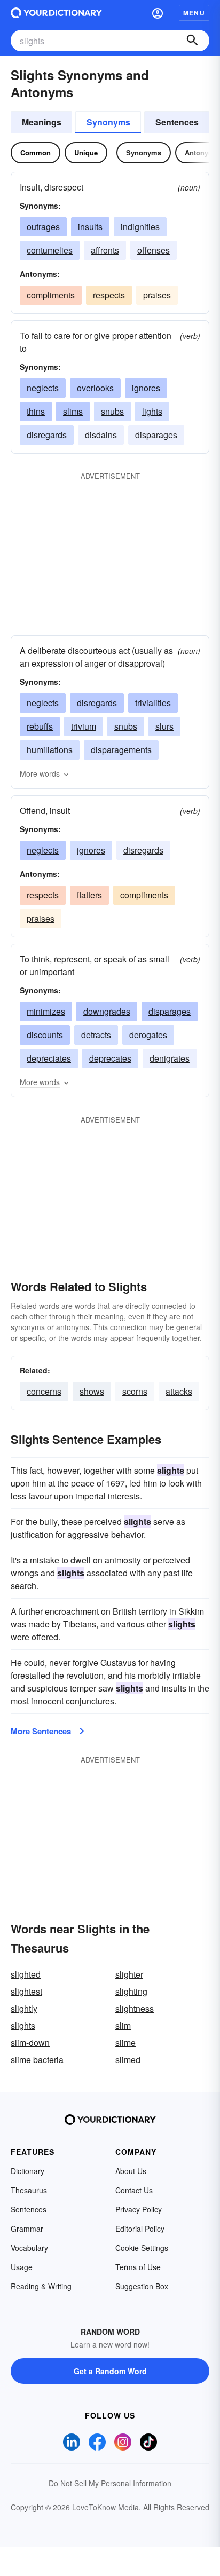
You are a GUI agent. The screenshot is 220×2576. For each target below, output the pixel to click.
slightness (135, 2008)
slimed (128, 2060)
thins (36, 411)
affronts (105, 250)
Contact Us (134, 2190)
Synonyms (108, 122)
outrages (43, 227)
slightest (26, 1991)
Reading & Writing (41, 2286)
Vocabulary (29, 2248)
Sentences (177, 122)
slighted (26, 1974)
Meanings (42, 122)
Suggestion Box (142, 2286)
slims (73, 411)
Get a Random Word (110, 2371)
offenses (154, 250)
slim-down (30, 2042)
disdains (101, 435)
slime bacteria (37, 2060)
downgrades (107, 1011)
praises (157, 295)
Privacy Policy (139, 2209)
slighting (131, 1991)
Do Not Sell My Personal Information (110, 2483)
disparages (156, 435)
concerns (44, 1391)
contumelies (50, 250)
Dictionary (27, 2171)
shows (92, 1391)
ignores (146, 388)
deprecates (110, 1058)
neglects (43, 388)
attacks (179, 1391)
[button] (158, 13)
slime (125, 2042)
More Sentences (41, 1731)
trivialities (153, 703)
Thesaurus (29, 2190)
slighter (129, 1974)
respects (109, 295)
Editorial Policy (140, 2229)
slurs (164, 726)
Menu (194, 13)
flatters (89, 895)
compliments (51, 295)
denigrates (170, 1058)
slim (123, 2025)
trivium (84, 726)
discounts (45, 1035)
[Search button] (192, 41)
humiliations (50, 750)
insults (90, 227)
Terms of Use (138, 2267)
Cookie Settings (142, 2248)
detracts (96, 1035)
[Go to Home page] (56, 13)
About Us (131, 2171)
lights (152, 411)
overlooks (95, 388)
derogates (148, 1035)
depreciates (49, 1058)
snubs (112, 411)
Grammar (27, 2229)
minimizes (46, 1011)
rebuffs (40, 726)
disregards (47, 435)
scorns (135, 1391)
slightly (24, 2008)
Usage (22, 2267)
